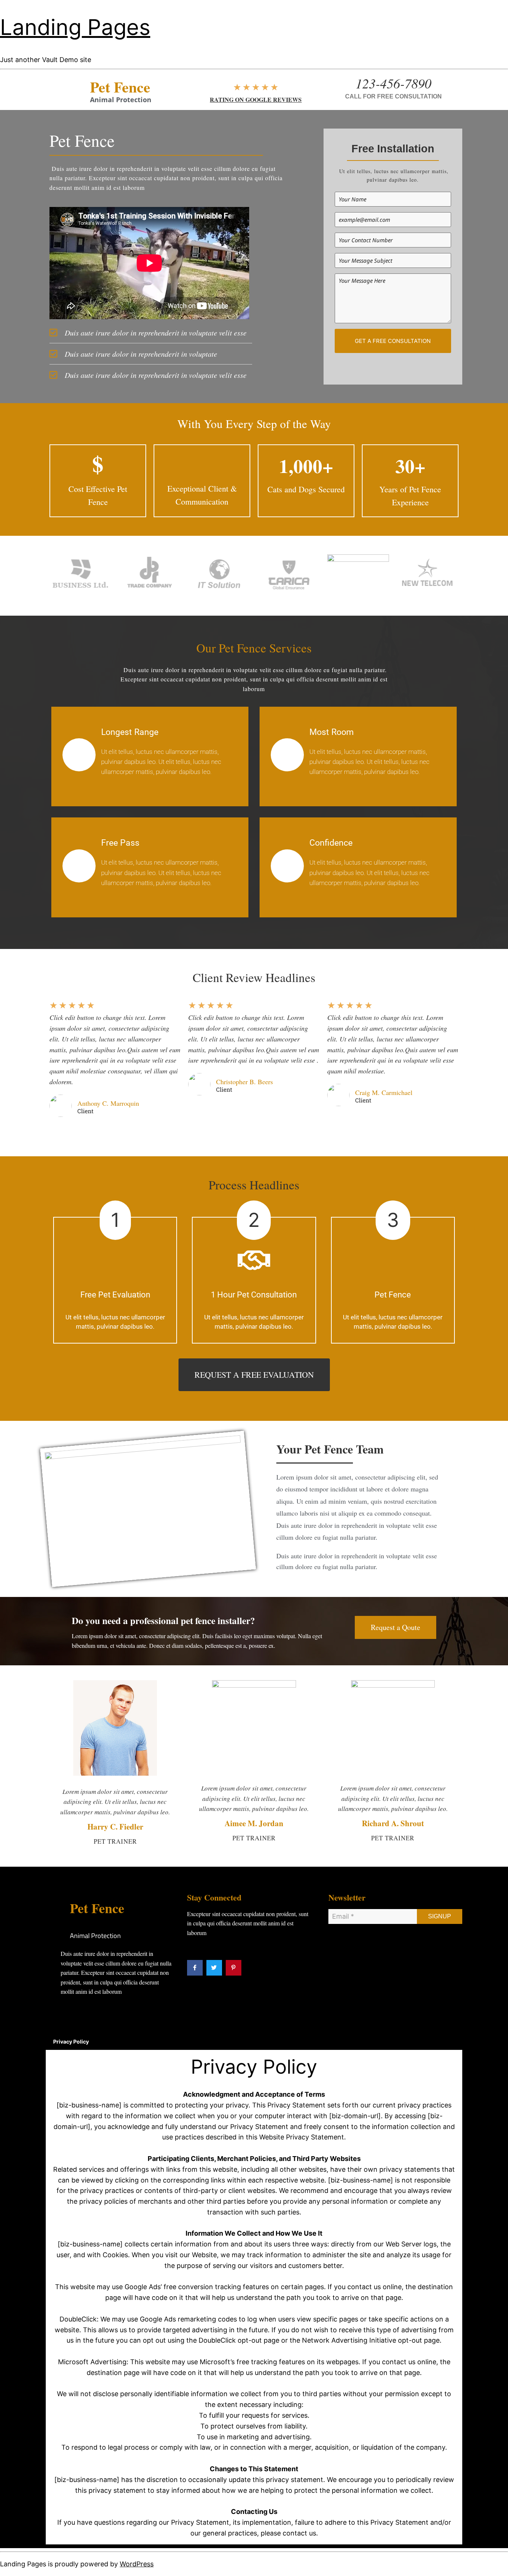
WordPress (137, 2564)
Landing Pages (75, 27)
